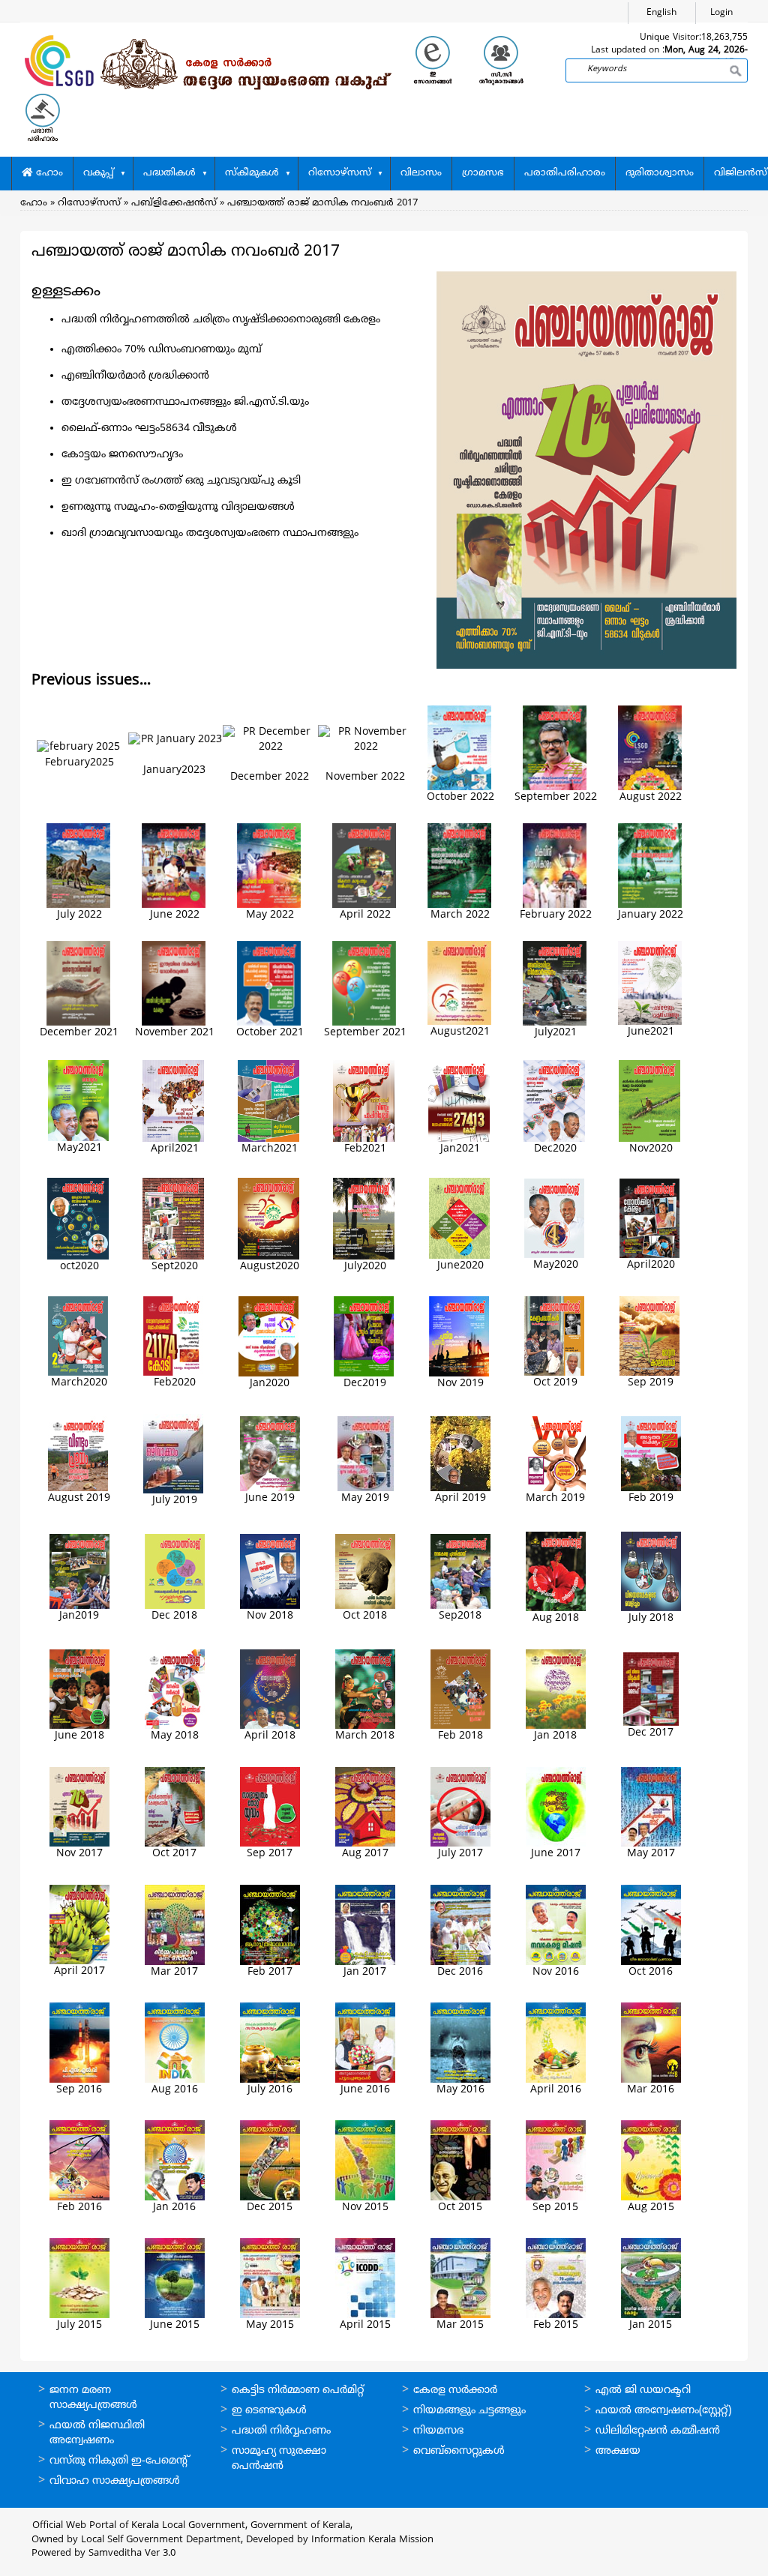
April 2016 (556, 2090)
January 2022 (651, 915)
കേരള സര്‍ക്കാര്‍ (455, 2390)
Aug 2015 (651, 2208)
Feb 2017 (270, 1972)
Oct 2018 (365, 1616)
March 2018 (365, 1736)
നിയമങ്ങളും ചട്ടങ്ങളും (469, 2411)
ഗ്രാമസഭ (483, 173)
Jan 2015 (651, 2325)
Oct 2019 (555, 1383)
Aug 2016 (175, 2090)
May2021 (79, 1148)
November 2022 (365, 777)
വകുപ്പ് (99, 173)
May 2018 (175, 1736)
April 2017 (79, 1971)
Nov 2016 (556, 1972)
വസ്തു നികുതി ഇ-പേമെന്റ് (120, 2461)
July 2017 (460, 1854)
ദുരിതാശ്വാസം (660, 173)
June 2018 (79, 1736)
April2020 (651, 1265)
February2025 (79, 763)
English (661, 13)
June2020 (460, 1266)
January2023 (174, 770)
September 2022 (556, 797)
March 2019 (555, 1498)
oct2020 (79, 1267)
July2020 (365, 1267)
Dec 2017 (651, 1733)
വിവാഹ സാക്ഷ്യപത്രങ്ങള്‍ (115, 2481)
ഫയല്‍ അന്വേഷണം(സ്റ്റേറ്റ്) (663, 2411)
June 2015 (175, 2325)
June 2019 (270, 1498)
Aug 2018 (556, 1618)
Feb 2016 (79, 2208)
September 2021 (365, 1033)
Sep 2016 (79, 2090)
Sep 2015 (555, 2208)
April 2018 (270, 1736)
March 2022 (460, 915)
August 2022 (651, 797)
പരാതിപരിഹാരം (565, 173)
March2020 (79, 1383)
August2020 (270, 1267)
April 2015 (365, 2325)
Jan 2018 (555, 1736)
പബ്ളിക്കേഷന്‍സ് (174, 203)
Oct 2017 (174, 1854)
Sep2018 (460, 1616)
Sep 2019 (651, 1383)
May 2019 (365, 1498)
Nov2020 (651, 1149)
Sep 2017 (270, 1854)
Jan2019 (79, 1616)
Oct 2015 (460, 2208)
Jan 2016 (174, 2208)
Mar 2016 (651, 2090)
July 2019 (175, 1501)
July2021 (556, 1033)
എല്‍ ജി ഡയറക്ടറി (643, 2390)
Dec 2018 (174, 1616)
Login (721, 13)
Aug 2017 (365, 1854)
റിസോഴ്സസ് (340, 173)
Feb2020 (175, 1383)
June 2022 (175, 915)
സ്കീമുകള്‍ (252, 173)
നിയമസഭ (438, 2431)
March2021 (270, 1149)
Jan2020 (270, 1384)
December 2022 (270, 777)
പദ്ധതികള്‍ (169, 173)
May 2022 (270, 915)
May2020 (556, 1265)
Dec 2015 (270, 2208)
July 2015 (79, 2325)
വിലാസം (421, 173)
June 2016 (365, 2090)
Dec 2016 (460, 1972)
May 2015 (270, 2325)
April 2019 (460, 1498)
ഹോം (48, 173)
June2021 (651, 1032)
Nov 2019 (460, 1384)
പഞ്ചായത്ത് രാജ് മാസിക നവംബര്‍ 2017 (322, 203)
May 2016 (460, 2090)
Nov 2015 (365, 2208)
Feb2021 (365, 1149)
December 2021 (79, 1033)
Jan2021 (460, 1149)
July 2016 (270, 2090)
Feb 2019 (651, 1498)
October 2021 (270, 1033)
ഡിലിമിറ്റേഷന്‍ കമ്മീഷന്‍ (658, 2431)
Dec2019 (365, 1384)
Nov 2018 (270, 1616)
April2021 (175, 1149)
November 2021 (175, 1033)
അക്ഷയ (618, 2451)
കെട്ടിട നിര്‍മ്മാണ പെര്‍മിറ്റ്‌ (298, 2390)
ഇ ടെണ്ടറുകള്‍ (269, 2411)
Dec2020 (555, 1149)
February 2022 (556, 915)
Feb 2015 (556, 2325)
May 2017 (651, 1854)
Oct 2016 (651, 1972)
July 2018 (651, 1618)
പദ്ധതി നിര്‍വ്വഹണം (281, 2431)
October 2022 (460, 797)
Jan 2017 (365, 1972)
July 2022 (79, 915)
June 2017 (556, 1854)
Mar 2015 (460, 2325)
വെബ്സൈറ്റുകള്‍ (459, 2451)
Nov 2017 (79, 1854)
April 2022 (365, 915)
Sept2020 (175, 1267)
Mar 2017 (174, 1972)
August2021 (460, 1032)
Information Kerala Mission (372, 2540)
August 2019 (79, 1498)
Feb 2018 (460, 1736)
